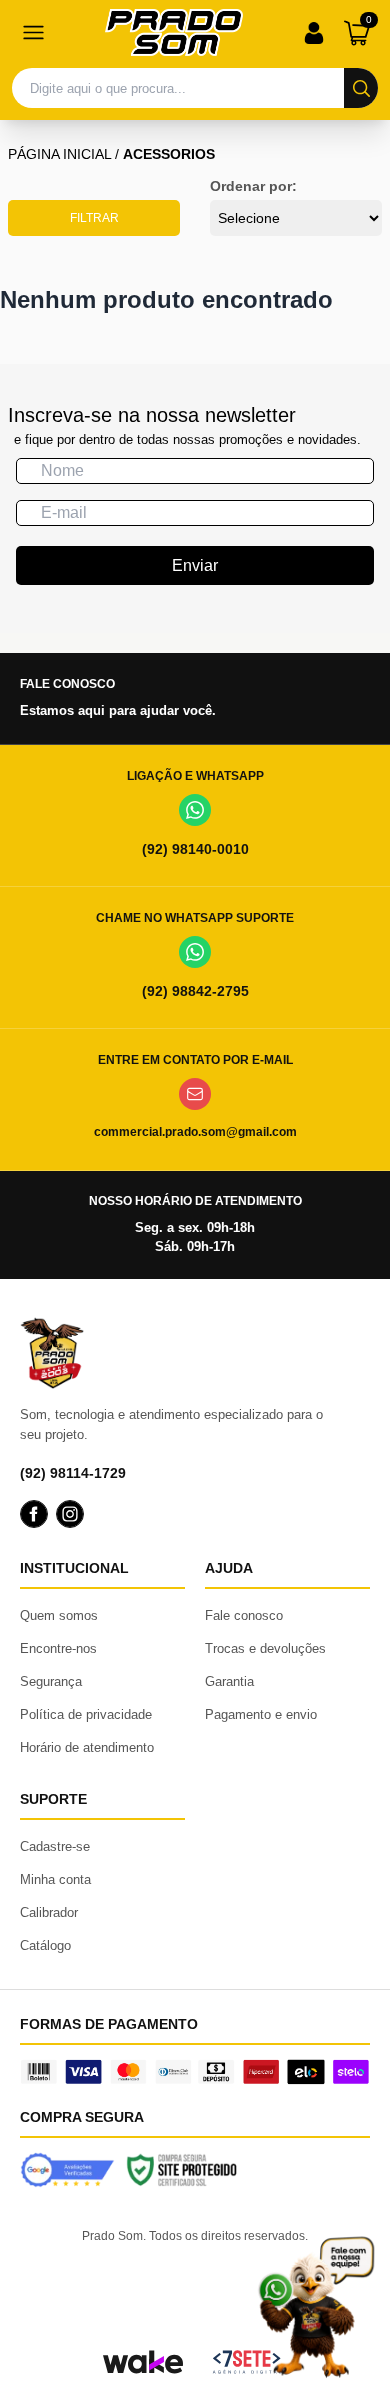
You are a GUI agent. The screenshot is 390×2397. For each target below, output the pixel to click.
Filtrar (94, 218)
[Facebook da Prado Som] (34, 1514)
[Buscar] (361, 88)
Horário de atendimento (87, 1747)
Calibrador (49, 1912)
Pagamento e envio (261, 1714)
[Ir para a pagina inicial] (174, 32)
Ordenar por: (253, 186)
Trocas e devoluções (265, 1648)
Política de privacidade (86, 1714)
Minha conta (55, 1879)
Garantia (229, 1681)
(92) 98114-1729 (73, 1473)
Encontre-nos (58, 1648)
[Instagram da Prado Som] (70, 1514)
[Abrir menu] (33, 33)
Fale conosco (244, 1615)
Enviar (195, 565)
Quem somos (59, 1615)
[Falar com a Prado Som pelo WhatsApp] (316, 2307)
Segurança (51, 1681)
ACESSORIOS (169, 154)
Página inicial (59, 154)
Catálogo (45, 1945)
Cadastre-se (55, 1846)
